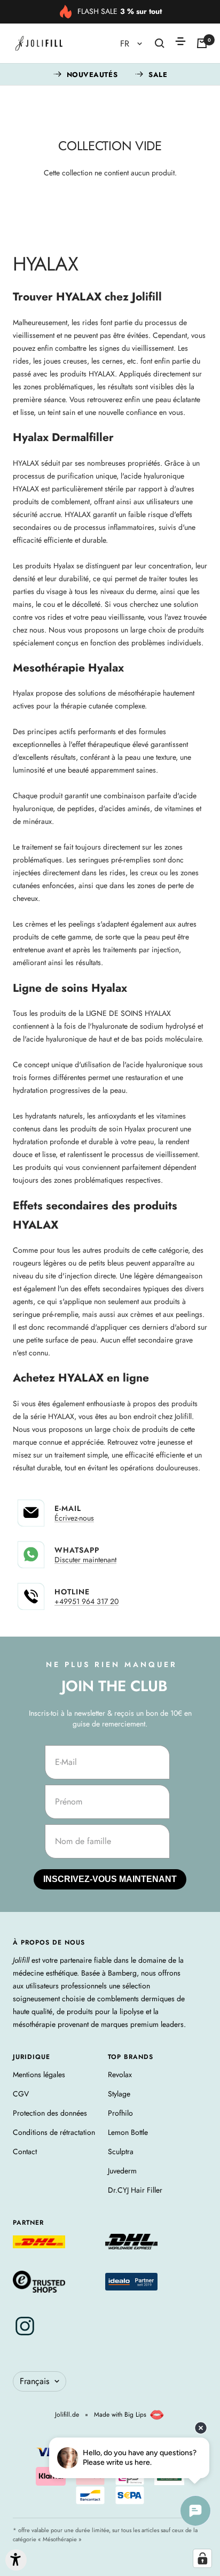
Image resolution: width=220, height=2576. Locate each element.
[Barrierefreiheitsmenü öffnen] (16, 2560)
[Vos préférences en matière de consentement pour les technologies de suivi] (202, 2558)
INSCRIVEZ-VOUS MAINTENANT (56, 1314)
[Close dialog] (215, 1216)
